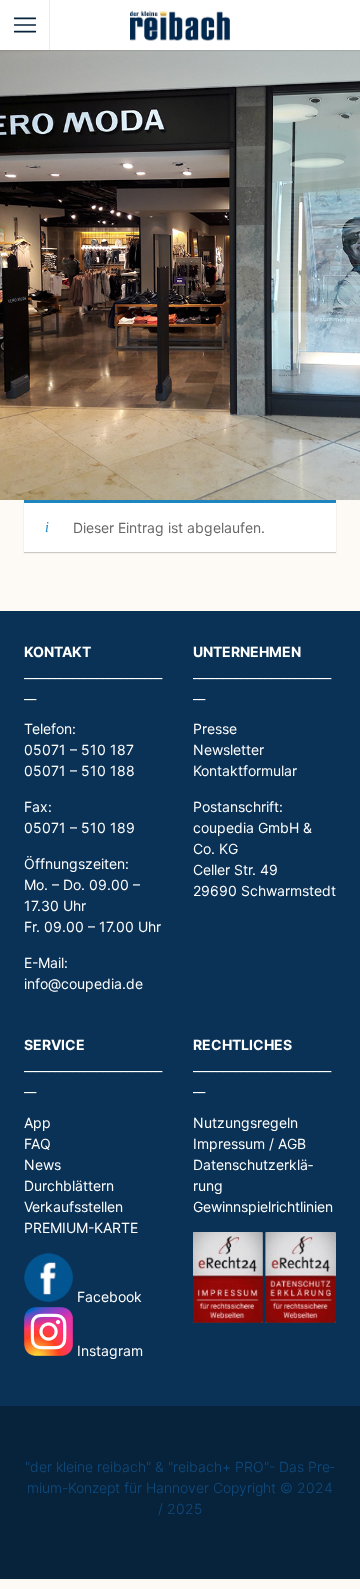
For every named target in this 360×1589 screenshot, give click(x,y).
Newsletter (228, 749)
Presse (215, 728)
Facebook (107, 1296)
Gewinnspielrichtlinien (263, 1206)
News (42, 1164)
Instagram (108, 1350)
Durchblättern (69, 1185)
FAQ (37, 1143)
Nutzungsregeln (245, 1122)
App (37, 1122)
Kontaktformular (245, 770)
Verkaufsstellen (73, 1206)
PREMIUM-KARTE (81, 1227)
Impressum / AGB (249, 1143)
